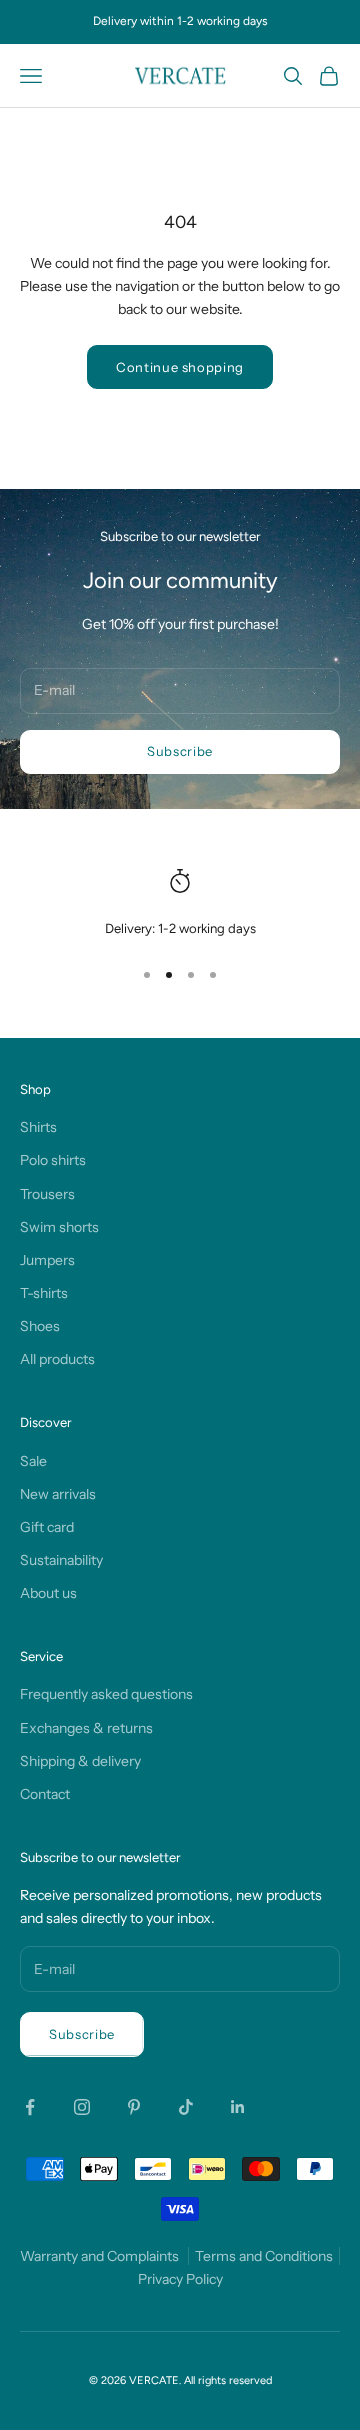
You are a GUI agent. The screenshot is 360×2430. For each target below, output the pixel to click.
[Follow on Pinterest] (134, 2107)
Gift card (47, 1527)
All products (57, 1359)
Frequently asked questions (106, 1694)
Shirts (38, 1127)
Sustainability (61, 1560)
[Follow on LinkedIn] (238, 2107)
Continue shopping (180, 367)
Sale (33, 1461)
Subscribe (180, 751)
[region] (180, 904)
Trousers (47, 1194)
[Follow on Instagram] (82, 2107)
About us (48, 1593)
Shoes (40, 1326)
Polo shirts (53, 1160)
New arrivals (58, 1494)
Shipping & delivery (80, 1761)
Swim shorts (59, 1227)
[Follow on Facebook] (30, 2107)
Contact (45, 1794)
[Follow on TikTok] (186, 2107)
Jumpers (47, 1260)
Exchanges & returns (86, 1728)
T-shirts (44, 1293)
